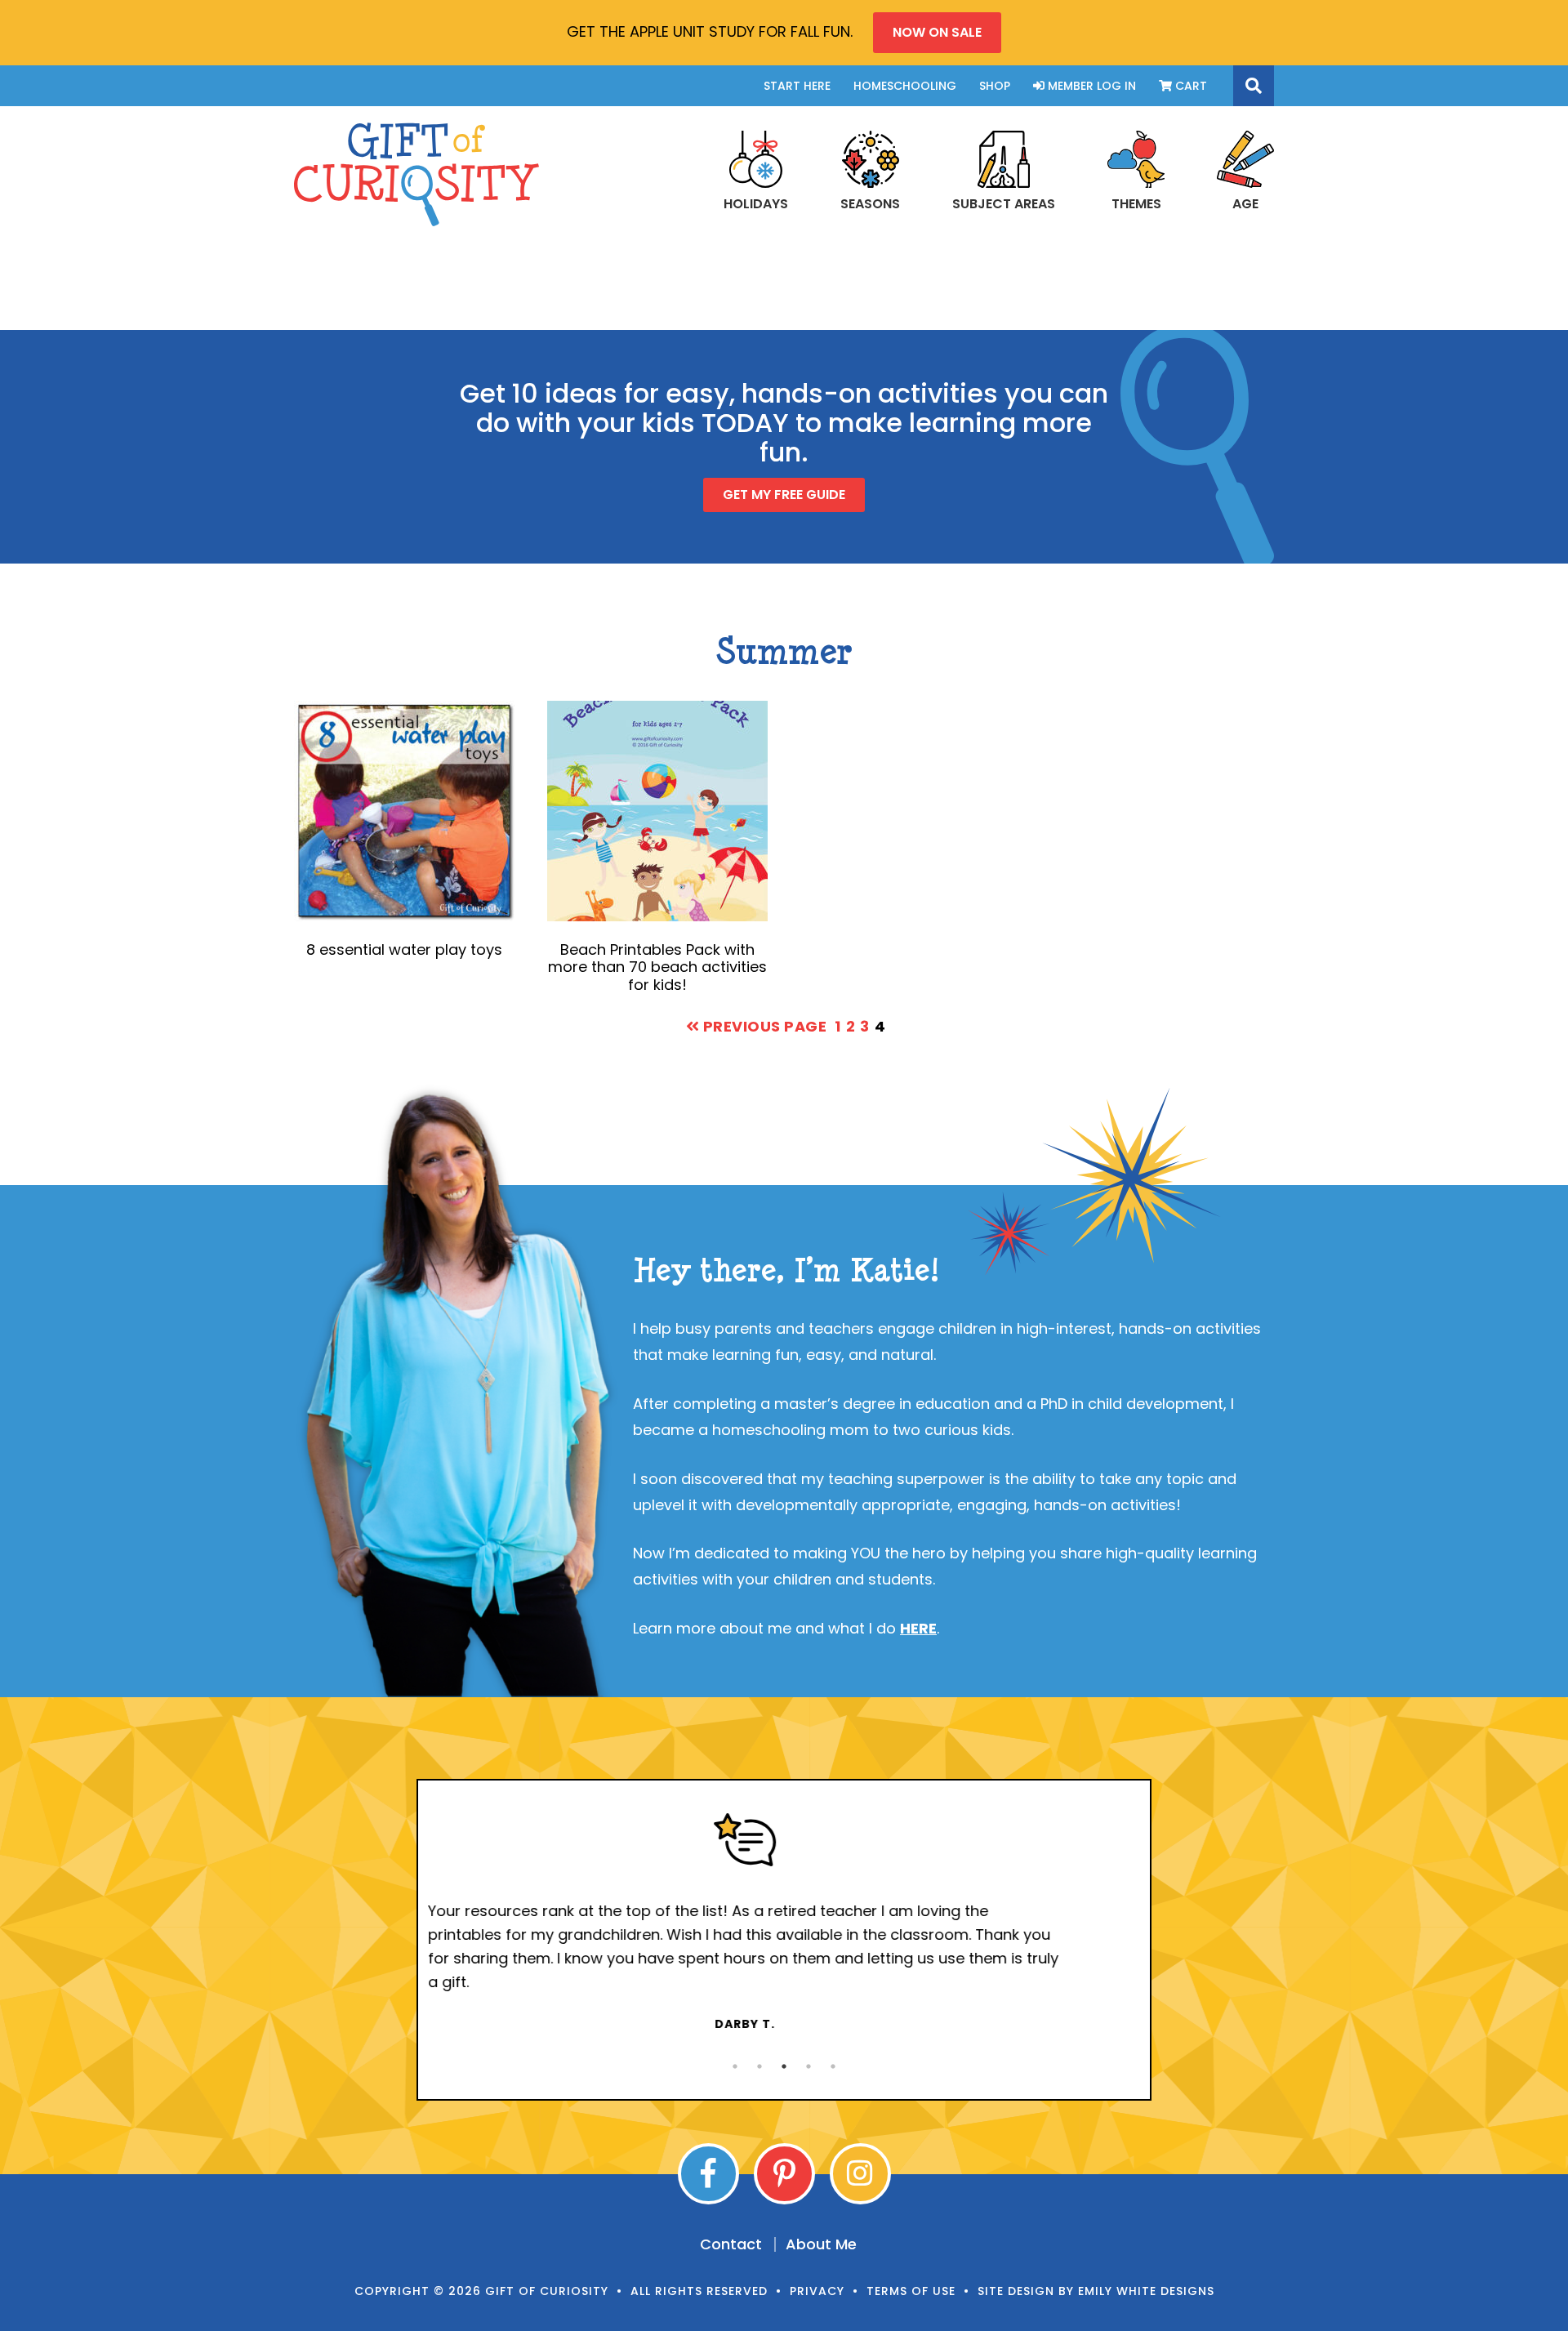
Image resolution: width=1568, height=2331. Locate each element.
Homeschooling (905, 86)
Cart (1189, 86)
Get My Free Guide (784, 495)
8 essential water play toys (404, 949)
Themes (1136, 203)
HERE (918, 1628)
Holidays (756, 203)
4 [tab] (808, 2066)
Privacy (817, 2291)
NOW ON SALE (937, 32)
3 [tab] (784, 2066)
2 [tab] (759, 2066)
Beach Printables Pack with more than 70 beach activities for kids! (657, 967)
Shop (995, 86)
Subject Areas (1004, 203)
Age (1245, 203)
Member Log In (1090, 86)
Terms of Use (911, 2291)
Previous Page (763, 1026)
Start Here (797, 86)
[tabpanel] (784, 1923)
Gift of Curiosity (416, 174)
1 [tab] (735, 2066)
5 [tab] (833, 2066)
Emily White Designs (1146, 2291)
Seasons (870, 203)
